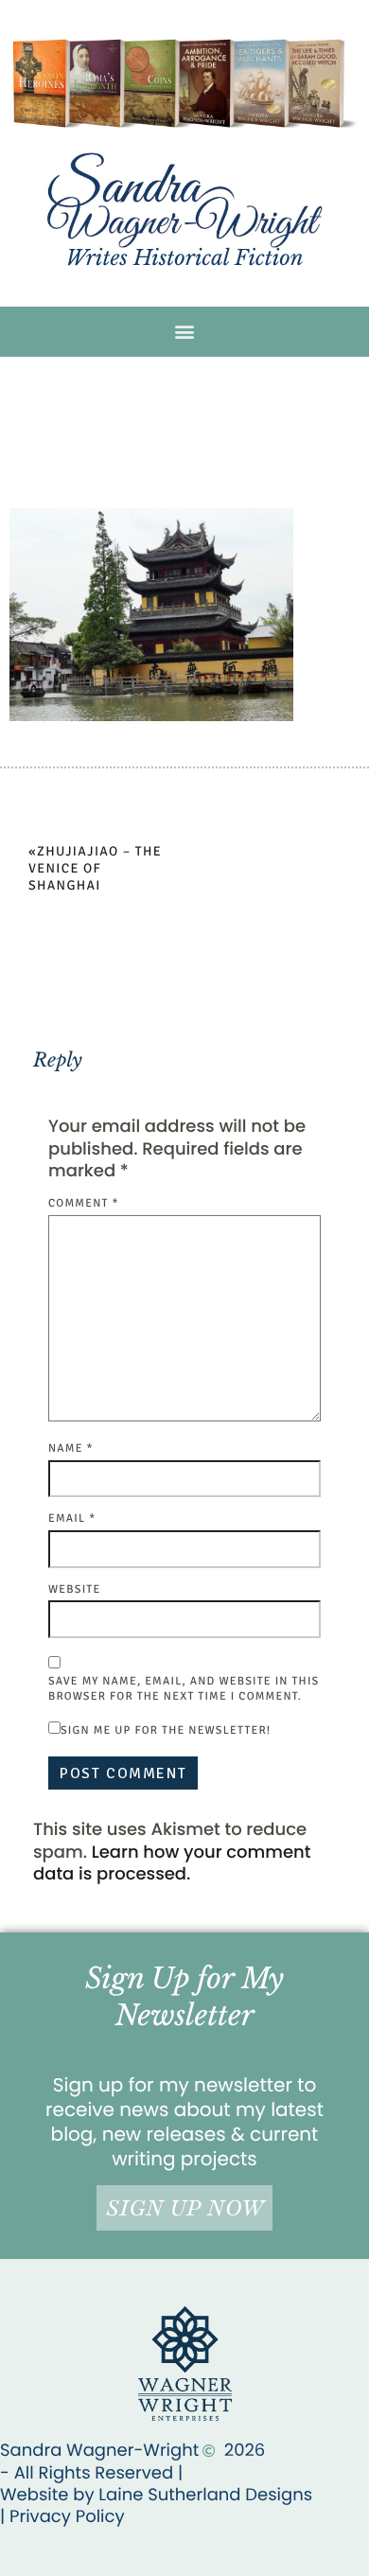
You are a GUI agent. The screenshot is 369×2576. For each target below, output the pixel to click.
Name (71, 1448)
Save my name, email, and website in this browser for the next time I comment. (184, 1689)
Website (74, 1589)
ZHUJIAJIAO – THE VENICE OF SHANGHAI (95, 869)
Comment (84, 1203)
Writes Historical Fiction (184, 258)
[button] (185, 332)
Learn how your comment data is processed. (172, 1863)
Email (72, 1518)
